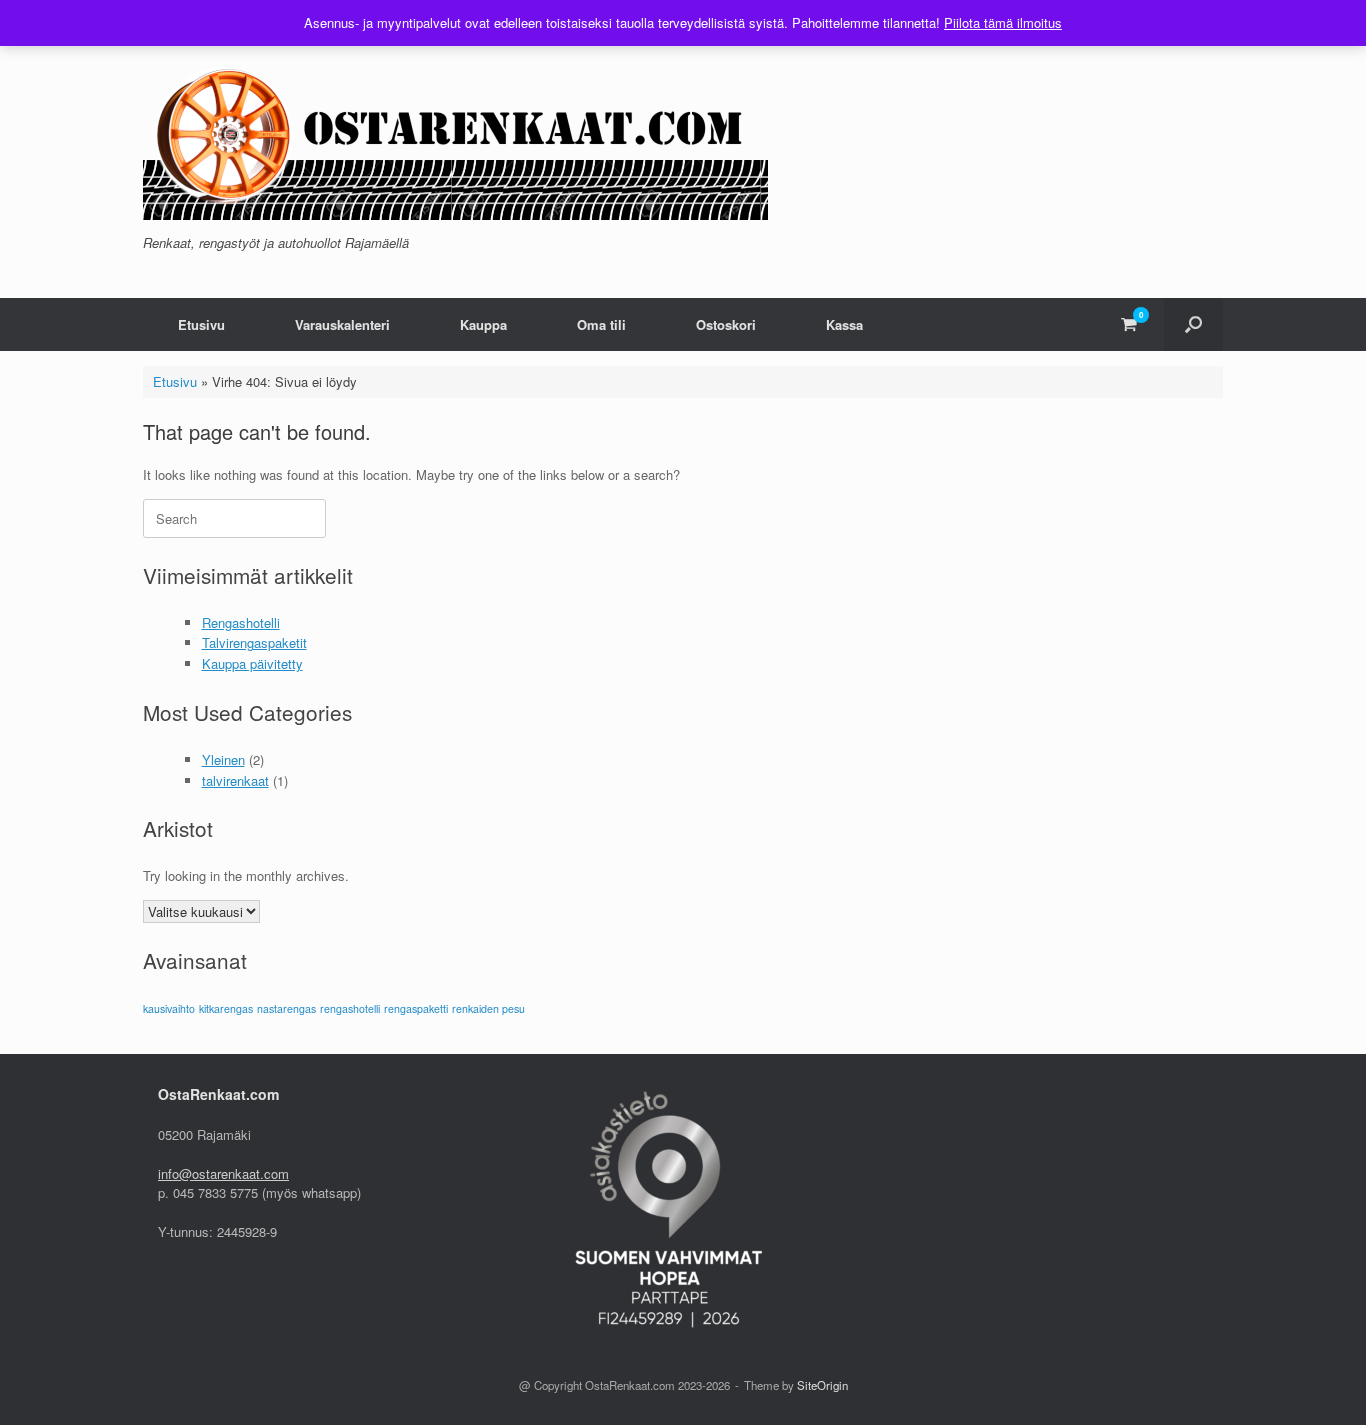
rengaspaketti (416, 1008)
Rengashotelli (241, 622)
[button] (1193, 324)
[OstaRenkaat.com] (455, 136)
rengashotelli (350, 1008)
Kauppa (483, 324)
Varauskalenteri (342, 324)
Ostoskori (726, 324)
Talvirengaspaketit (254, 642)
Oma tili (601, 324)
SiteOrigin (822, 1385)
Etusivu (201, 324)
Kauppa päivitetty (252, 663)
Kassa (844, 324)
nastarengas (286, 1008)
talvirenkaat (235, 780)
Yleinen (223, 759)
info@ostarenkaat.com (223, 1173)
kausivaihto (169, 1008)
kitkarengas (226, 1008)
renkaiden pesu (488, 1008)
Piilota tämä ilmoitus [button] (1003, 22)
